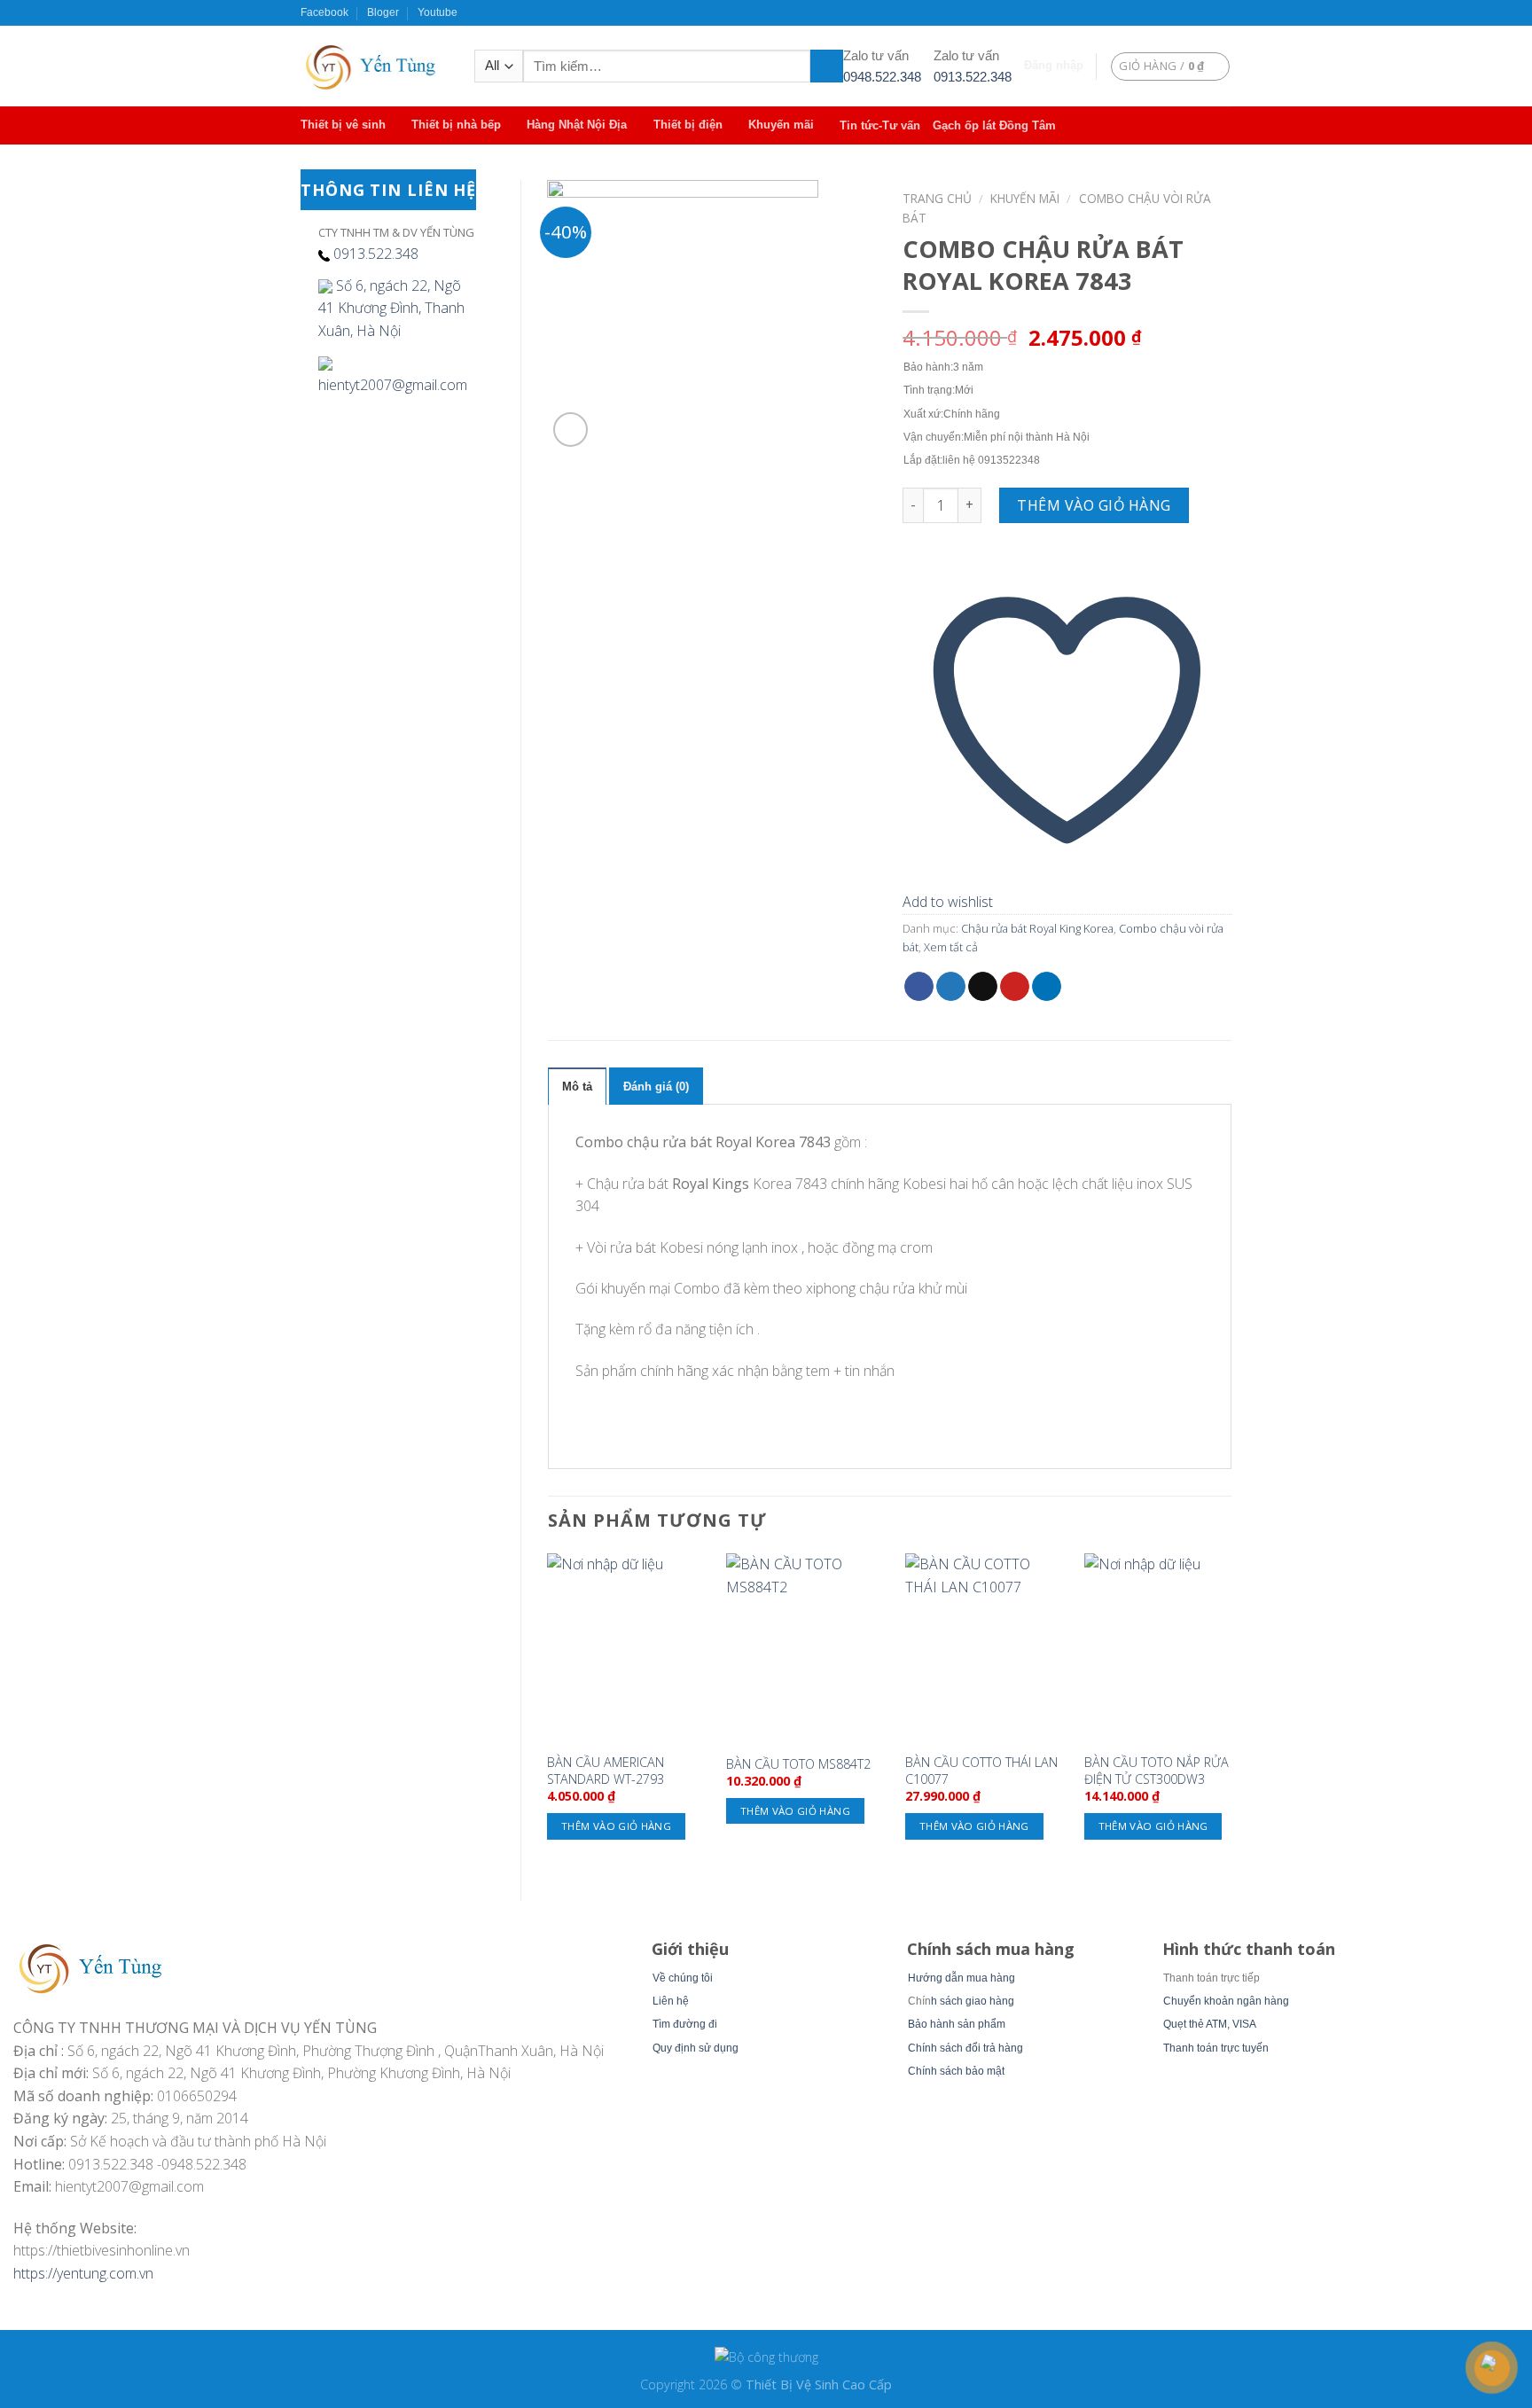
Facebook (324, 12)
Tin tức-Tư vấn (880, 125)
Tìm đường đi (685, 2024)
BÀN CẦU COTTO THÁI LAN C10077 (981, 1771)
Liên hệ (671, 2001)
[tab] (577, 1086)
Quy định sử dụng (696, 2048)
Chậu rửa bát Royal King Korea (1037, 928)
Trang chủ (937, 198)
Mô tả (577, 1087)
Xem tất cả (951, 947)
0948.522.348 (882, 77)
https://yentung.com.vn (83, 2273)
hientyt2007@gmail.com (393, 385)
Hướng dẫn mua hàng (961, 1978)
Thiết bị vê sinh (343, 125)
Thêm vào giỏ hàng (1094, 505)
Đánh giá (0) (656, 1087)
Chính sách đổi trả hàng (965, 2048)
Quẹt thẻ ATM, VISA (1210, 2024)
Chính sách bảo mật (956, 2071)
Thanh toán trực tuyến (1216, 2048)
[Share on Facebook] (919, 987)
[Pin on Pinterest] (1015, 987)
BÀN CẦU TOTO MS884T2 (798, 1764)
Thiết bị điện (688, 125)
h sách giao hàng (973, 2001)
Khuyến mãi (781, 125)
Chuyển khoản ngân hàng (1226, 2001)
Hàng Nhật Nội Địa (577, 125)
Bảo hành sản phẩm (957, 2024)
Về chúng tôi (683, 1978)
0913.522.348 (973, 77)
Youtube (438, 12)
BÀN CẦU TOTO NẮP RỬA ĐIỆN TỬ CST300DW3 (1157, 1771)
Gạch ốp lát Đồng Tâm (994, 125)
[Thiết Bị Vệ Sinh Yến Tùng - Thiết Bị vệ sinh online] (374, 66)
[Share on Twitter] (951, 987)
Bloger (383, 12)
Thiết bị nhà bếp (456, 125)
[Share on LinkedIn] (1047, 987)
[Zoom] (571, 430)
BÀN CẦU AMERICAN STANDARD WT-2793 (606, 1771)
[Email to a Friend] (983, 987)
